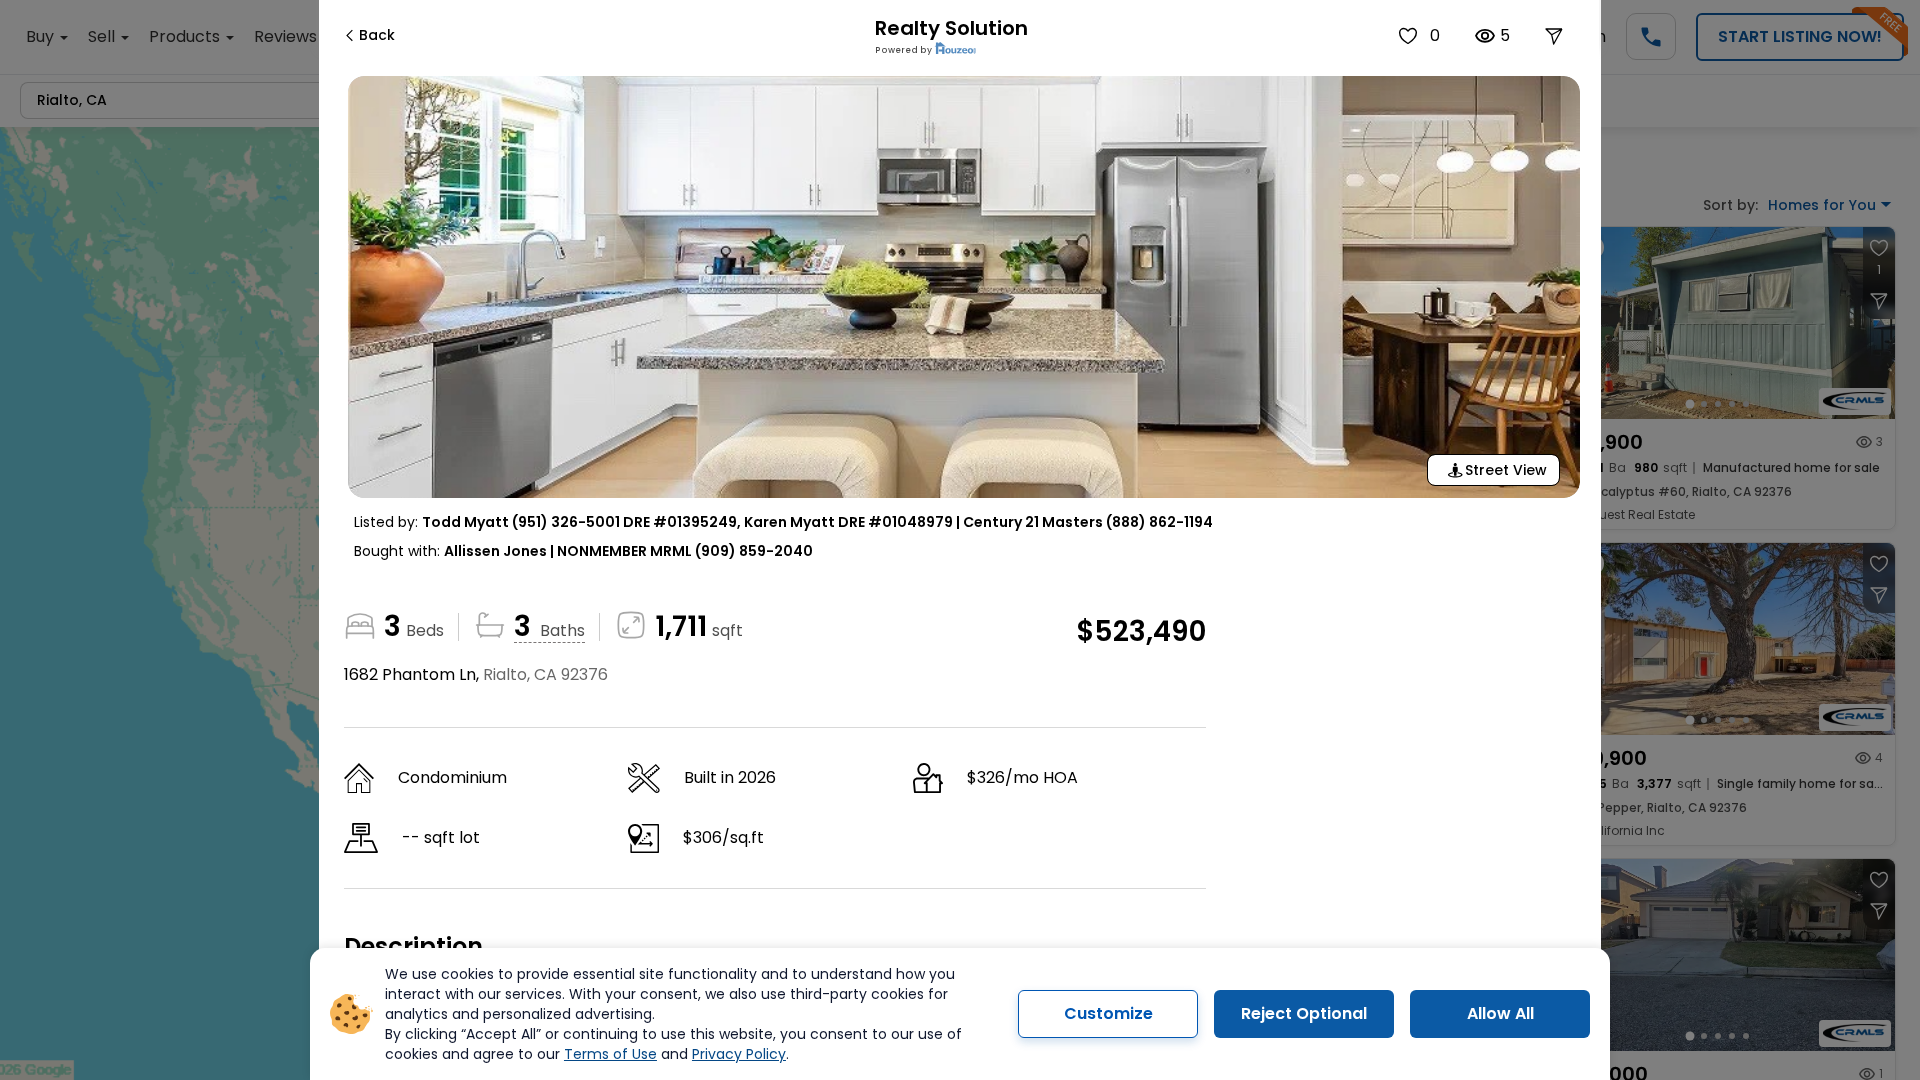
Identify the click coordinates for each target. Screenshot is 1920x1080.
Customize (1108, 1013)
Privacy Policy (739, 1054)
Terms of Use (610, 1054)
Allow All (1500, 1013)
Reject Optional (1304, 1013)
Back (377, 35)
